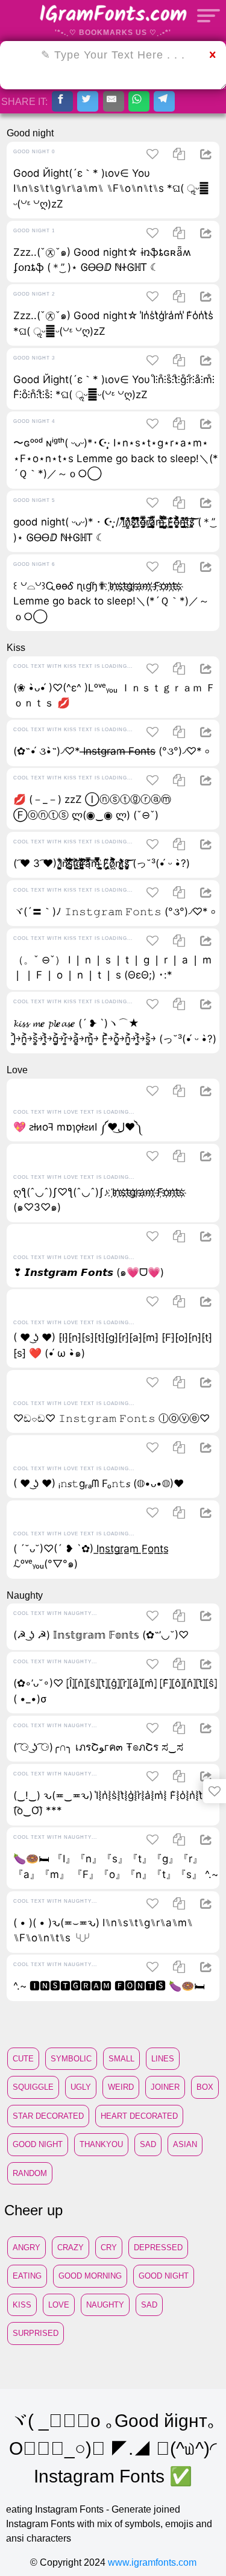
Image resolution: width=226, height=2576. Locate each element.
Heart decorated (139, 2116)
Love (59, 2305)
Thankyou (101, 2144)
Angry (27, 2248)
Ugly (81, 2087)
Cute (23, 2059)
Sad (148, 2144)
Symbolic (71, 2059)
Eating (27, 2276)
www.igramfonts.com (152, 2562)
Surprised (36, 2333)
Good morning (90, 2276)
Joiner (165, 2087)
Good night (38, 2144)
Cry (109, 2248)
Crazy (71, 2248)
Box (205, 2087)
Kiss (22, 2305)
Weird (121, 2087)
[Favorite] (215, 1791)
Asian (185, 2144)
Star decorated (48, 2116)
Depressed (158, 2248)
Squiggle (33, 2087)
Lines (163, 2059)
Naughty (105, 2305)
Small (121, 2059)
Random (30, 2173)
